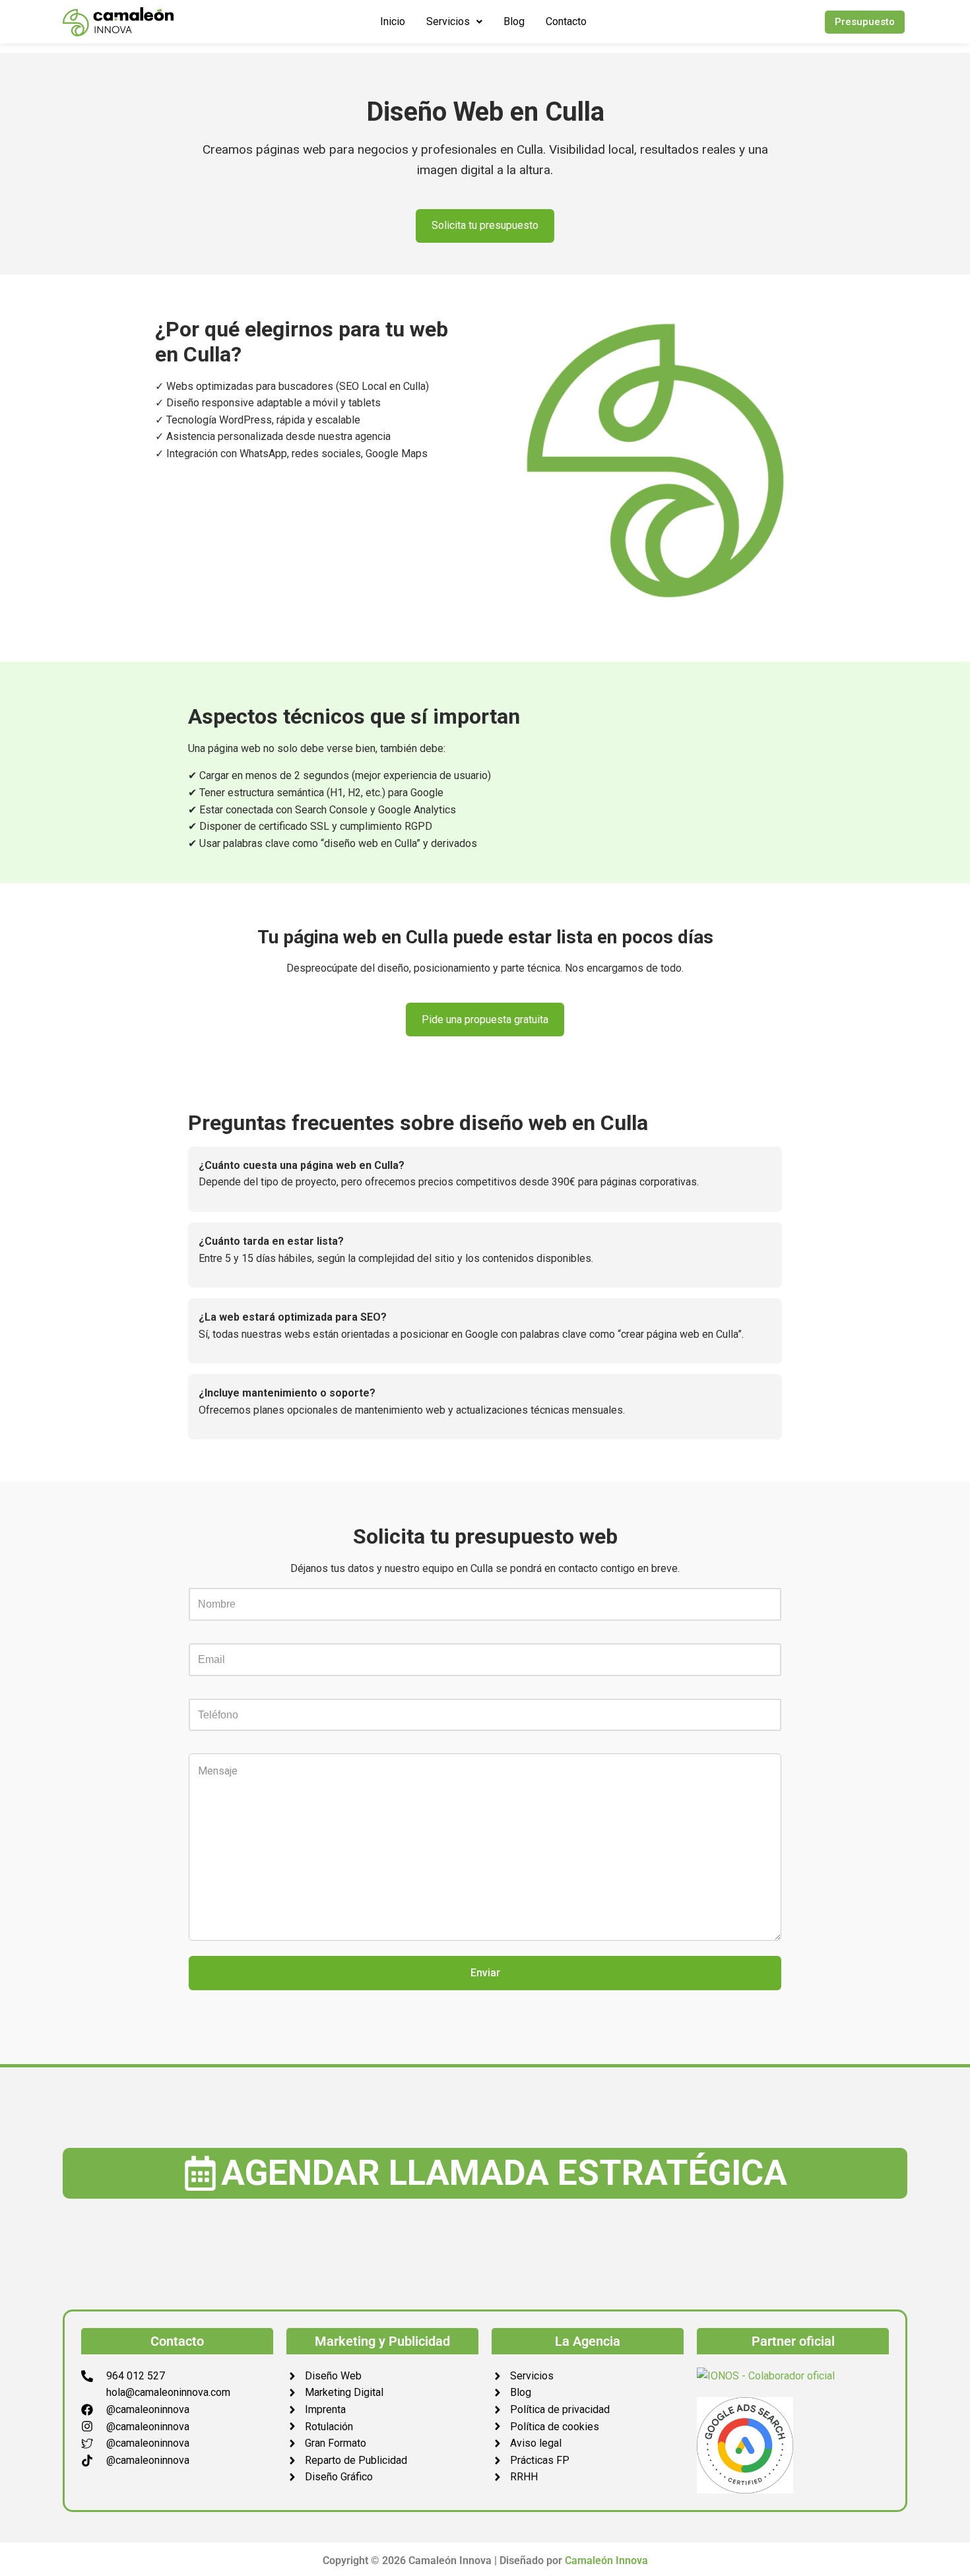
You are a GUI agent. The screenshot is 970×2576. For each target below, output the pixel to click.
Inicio (393, 21)
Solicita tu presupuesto (485, 225)
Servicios (448, 21)
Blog (514, 21)
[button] (454, 22)
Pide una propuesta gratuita (485, 1020)
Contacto (566, 21)
